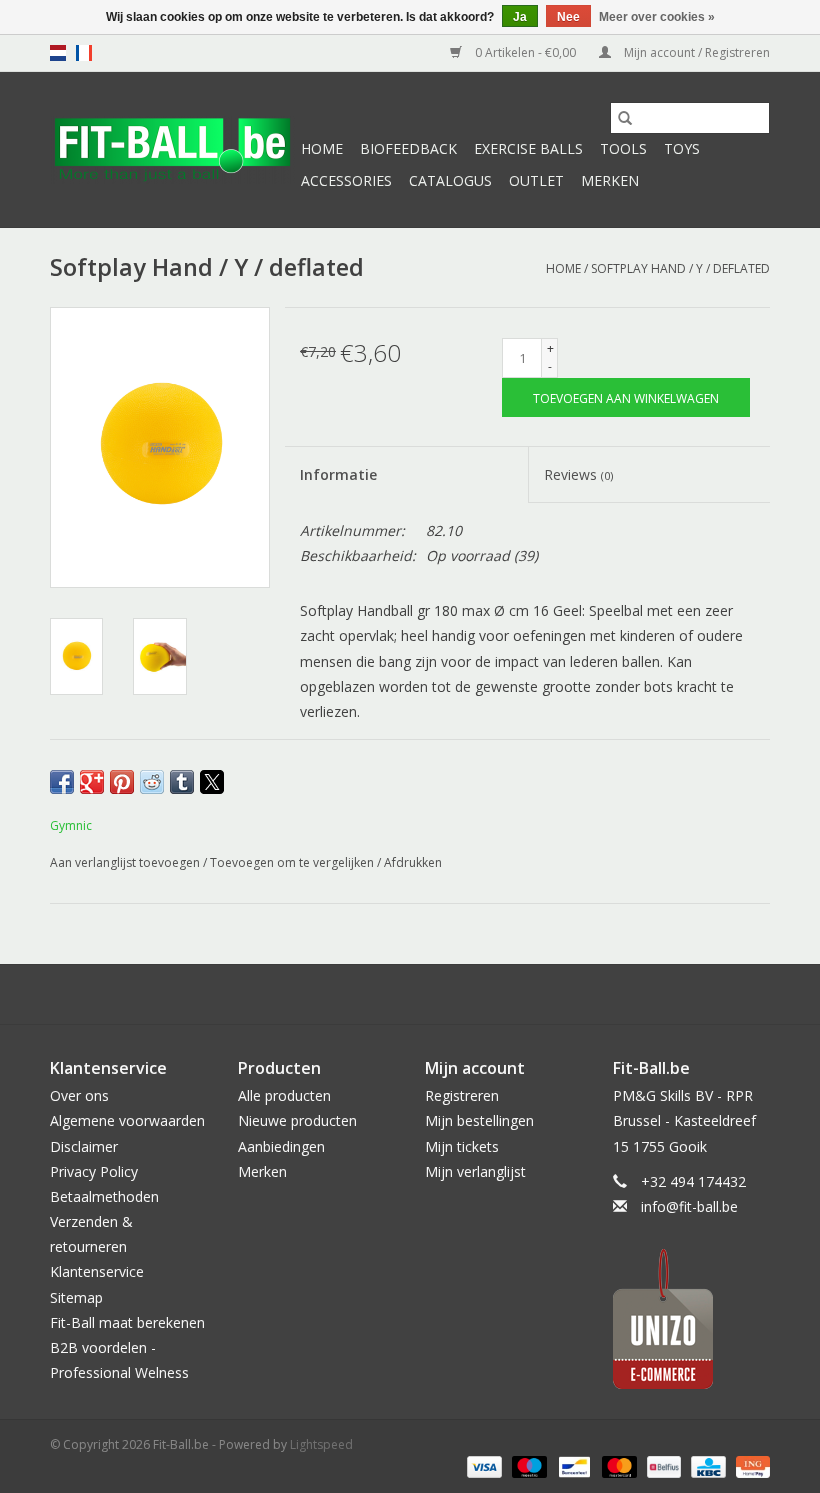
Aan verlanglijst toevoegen (126, 862)
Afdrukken (413, 862)
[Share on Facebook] (62, 782)
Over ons (79, 1095)
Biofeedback (408, 148)
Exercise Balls (528, 148)
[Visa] (482, 1465)
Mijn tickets (462, 1146)
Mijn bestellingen (479, 1120)
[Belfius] (662, 1465)
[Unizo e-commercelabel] (692, 1319)
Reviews (578, 474)
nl (58, 53)
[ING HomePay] (749, 1465)
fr (84, 53)
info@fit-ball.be (689, 1206)
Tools (623, 148)
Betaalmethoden (104, 1196)
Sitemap (76, 1297)
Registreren (462, 1095)
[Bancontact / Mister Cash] (572, 1465)
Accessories (346, 180)
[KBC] (706, 1465)
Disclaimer (84, 1146)
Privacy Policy (94, 1171)
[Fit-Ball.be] (172, 150)
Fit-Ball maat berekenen (127, 1322)
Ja (520, 17)
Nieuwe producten (297, 1120)
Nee (568, 17)
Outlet (536, 180)
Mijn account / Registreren (695, 52)
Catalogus (450, 180)
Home (322, 148)
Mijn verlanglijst (475, 1171)
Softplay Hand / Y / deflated (680, 268)
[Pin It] (122, 782)
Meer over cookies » (657, 17)
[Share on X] (212, 782)
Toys (682, 148)
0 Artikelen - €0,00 (525, 52)
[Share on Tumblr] (182, 782)
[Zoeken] (625, 118)
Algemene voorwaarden (127, 1120)
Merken (610, 180)
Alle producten (284, 1095)
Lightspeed (321, 1444)
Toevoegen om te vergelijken (293, 862)
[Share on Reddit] (152, 782)
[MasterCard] (617, 1465)
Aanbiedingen (281, 1146)
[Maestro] (527, 1465)
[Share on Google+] (92, 782)
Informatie (338, 474)
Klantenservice (97, 1271)
